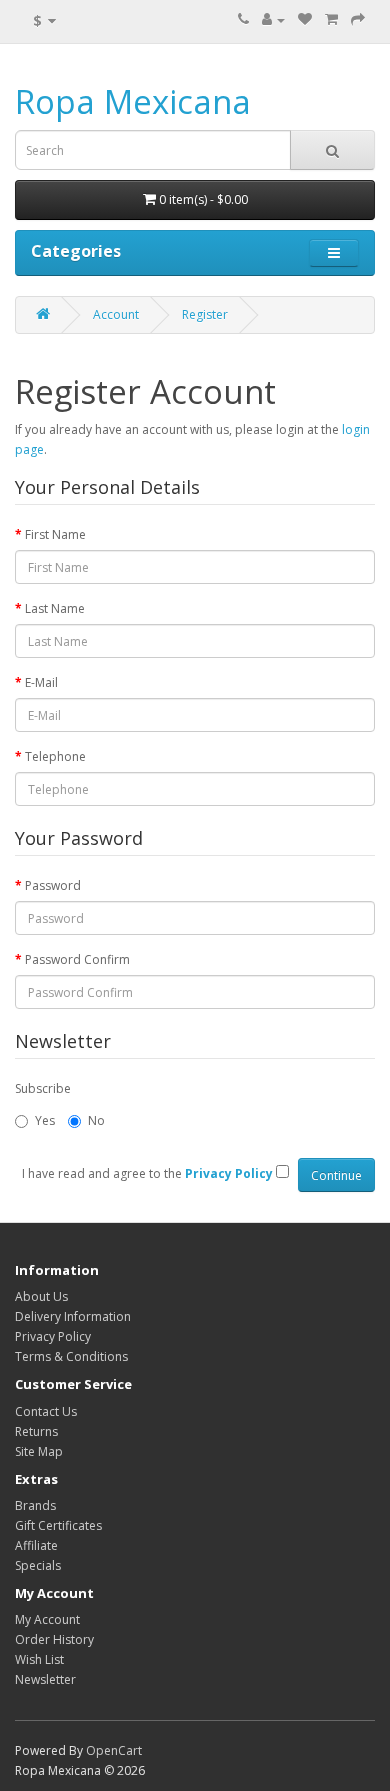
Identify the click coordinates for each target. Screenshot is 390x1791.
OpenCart (114, 1750)
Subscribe (43, 1088)
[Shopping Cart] (331, 19)
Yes (45, 1120)
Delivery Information (73, 1316)
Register (205, 314)
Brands (35, 1505)
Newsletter (45, 1679)
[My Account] (273, 19)
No (96, 1120)
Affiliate (36, 1545)
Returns (36, 1431)
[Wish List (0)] (305, 19)
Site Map (39, 1451)
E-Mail (41, 682)
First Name (55, 534)
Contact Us (46, 1411)
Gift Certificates (58, 1525)
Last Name (55, 608)
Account (116, 314)
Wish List (39, 1659)
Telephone (55, 756)
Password (53, 885)
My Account (47, 1619)
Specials (38, 1565)
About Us (41, 1296)
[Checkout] (358, 19)
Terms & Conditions (71, 1356)
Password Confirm (77, 959)
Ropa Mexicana (133, 101)
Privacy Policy (53, 1336)
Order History (54, 1639)
